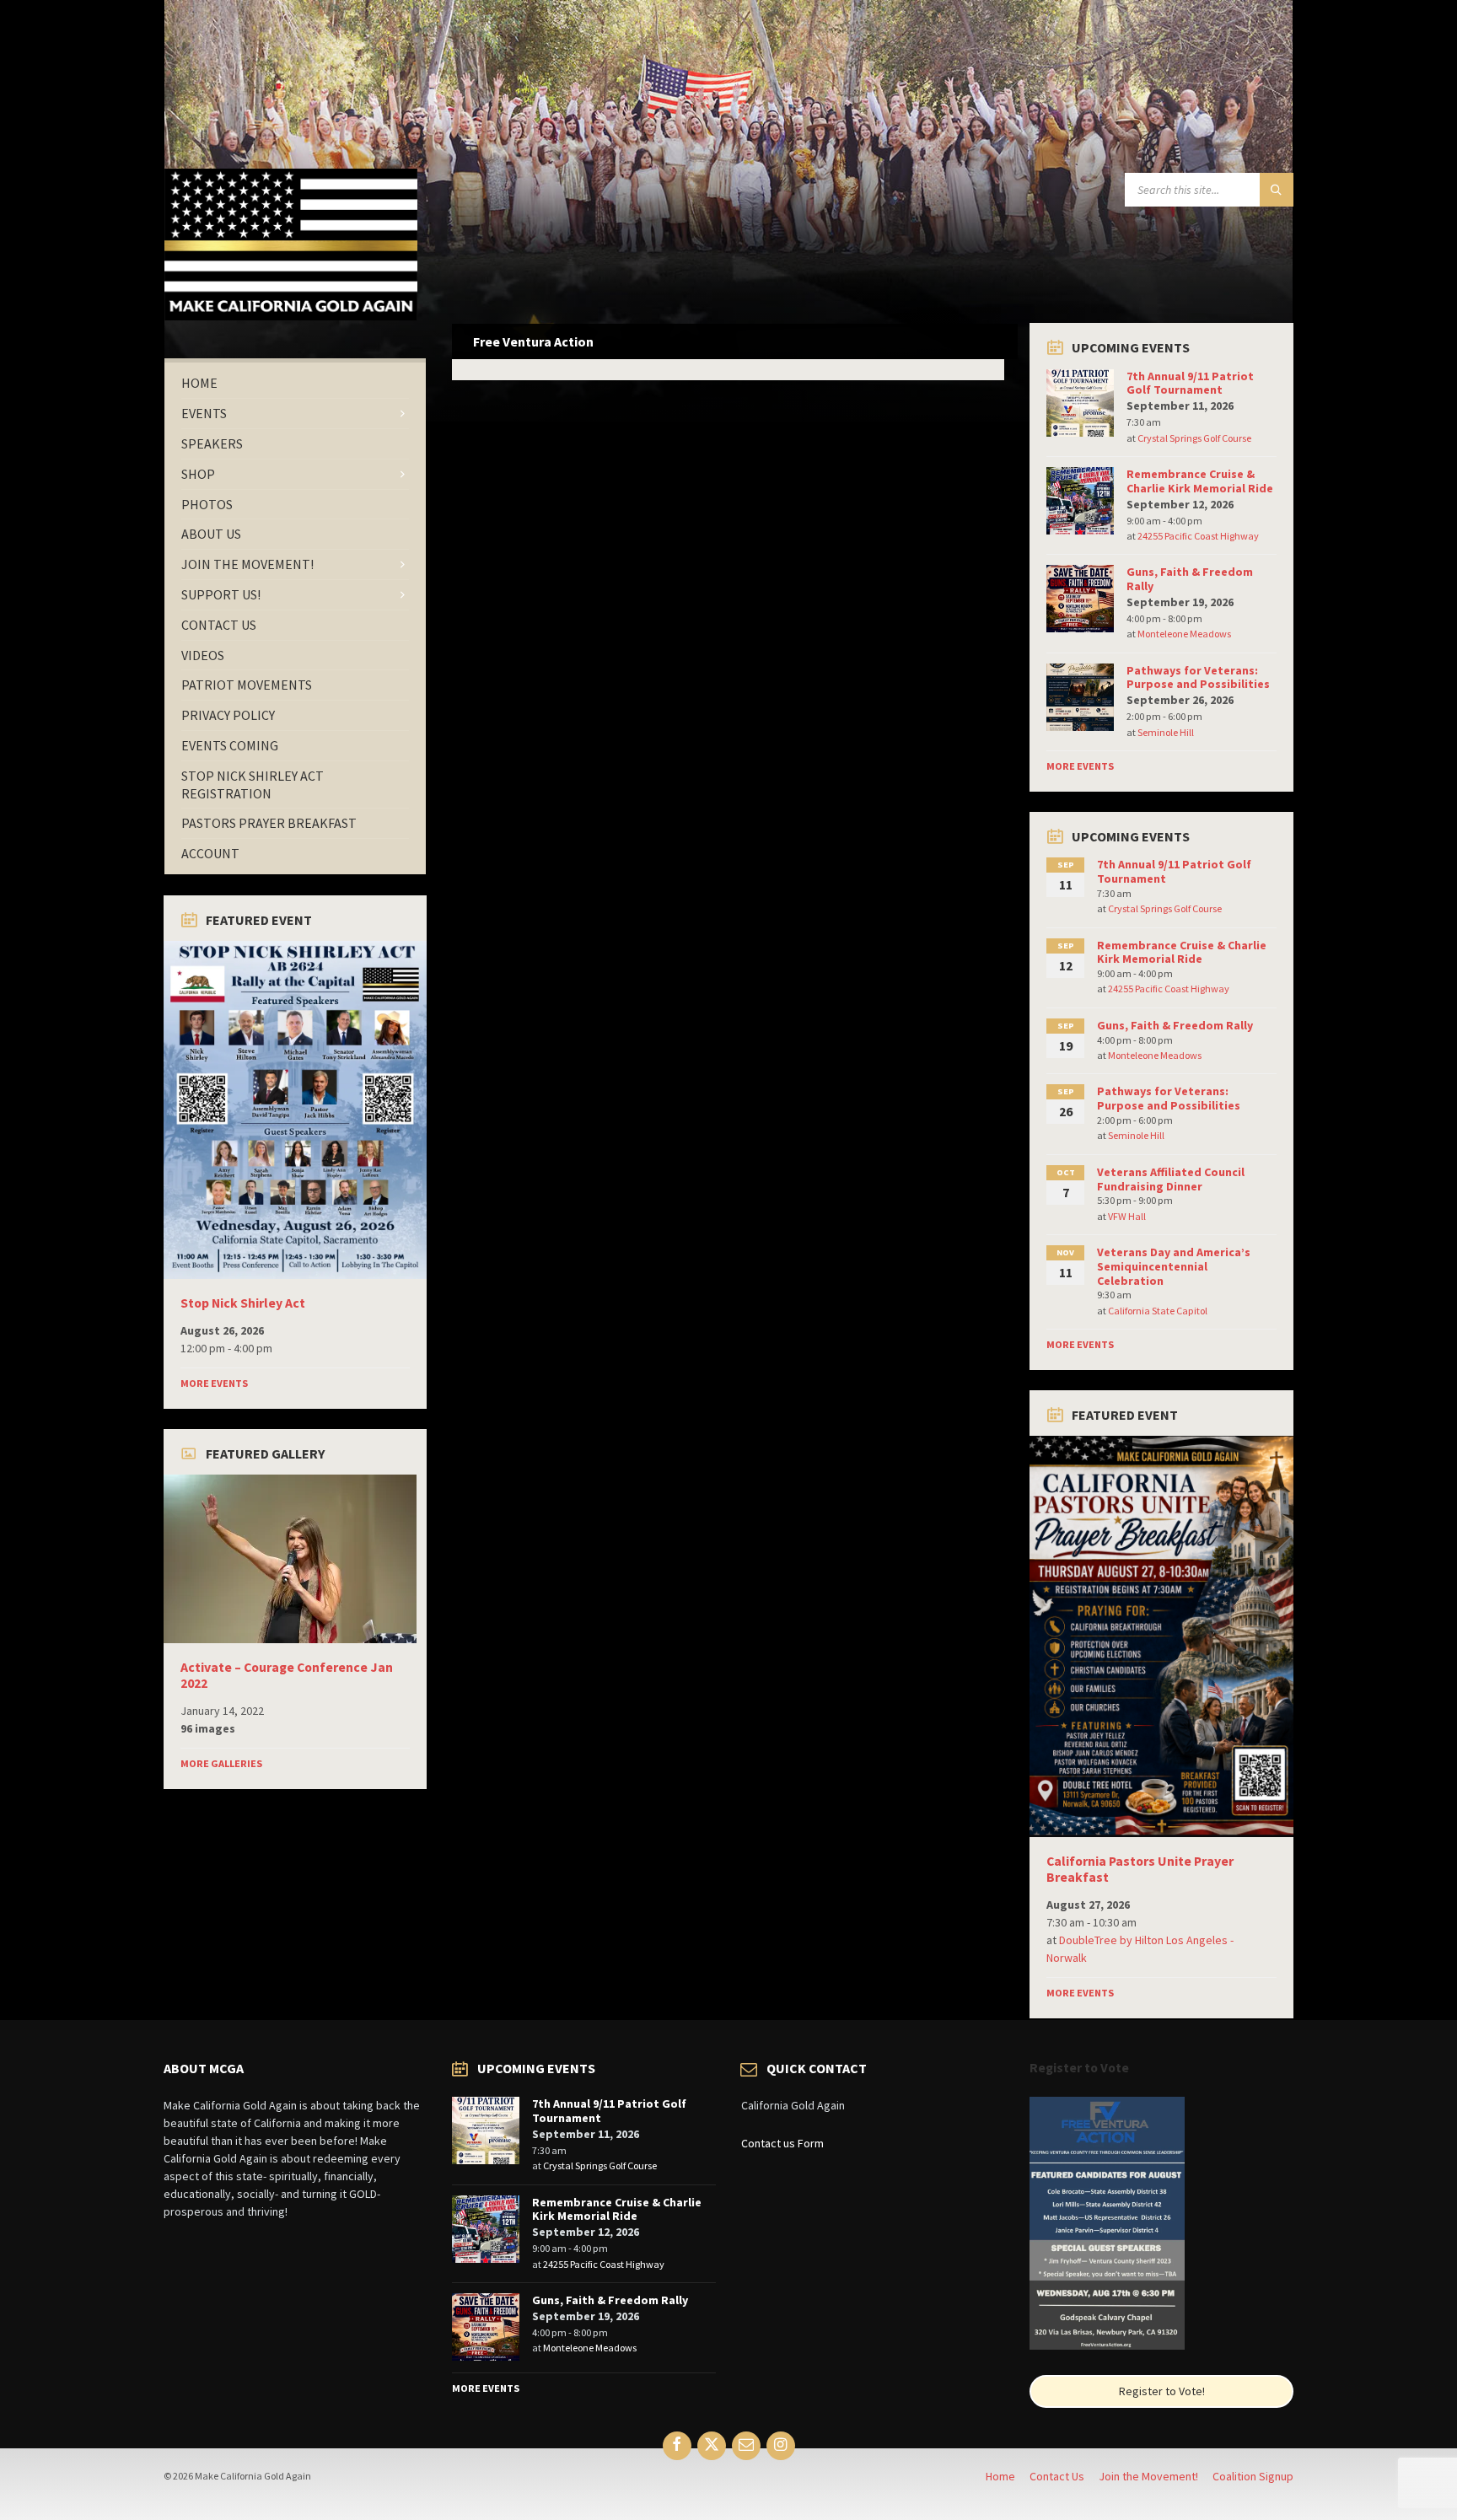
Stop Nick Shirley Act (243, 1303)
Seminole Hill (1166, 732)
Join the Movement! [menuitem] (1148, 2476)
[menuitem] (295, 383)
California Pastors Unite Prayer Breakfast (1140, 1869)
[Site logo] (291, 315)
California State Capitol (1158, 1311)
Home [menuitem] (1000, 2476)
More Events (214, 1383)
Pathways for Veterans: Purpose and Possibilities (1198, 677)
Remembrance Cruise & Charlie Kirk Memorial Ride (1200, 481)
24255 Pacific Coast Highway (1198, 536)
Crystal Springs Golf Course (1194, 438)
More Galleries (221, 1763)
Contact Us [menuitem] (1057, 2476)
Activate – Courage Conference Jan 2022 (287, 1675)
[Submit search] (1277, 190)
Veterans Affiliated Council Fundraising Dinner (1171, 1179)
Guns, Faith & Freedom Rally (1190, 579)
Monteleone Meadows (1184, 634)
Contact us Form (782, 2143)
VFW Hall (1127, 1216)
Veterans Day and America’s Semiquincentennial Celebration (1174, 1266)
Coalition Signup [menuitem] (1253, 2476)
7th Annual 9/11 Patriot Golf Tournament (1190, 383)
